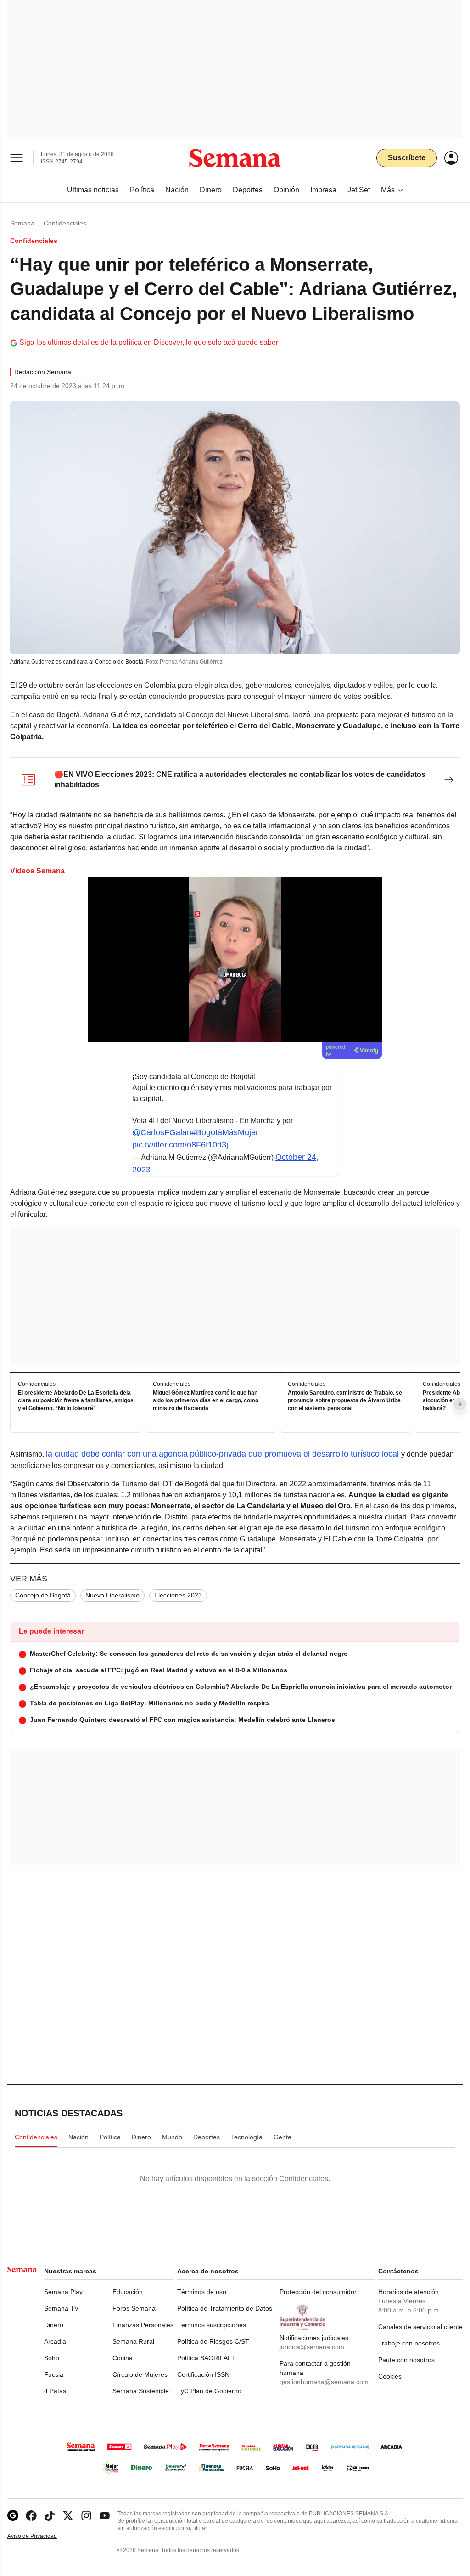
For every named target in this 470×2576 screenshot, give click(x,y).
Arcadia (55, 2341)
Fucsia (54, 2374)
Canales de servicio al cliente (420, 2327)
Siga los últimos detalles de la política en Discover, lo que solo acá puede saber (149, 342)
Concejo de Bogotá (43, 1595)
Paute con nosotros (406, 2360)
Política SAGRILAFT (207, 2358)
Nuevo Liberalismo (112, 1595)
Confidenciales (65, 223)
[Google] (13, 2516)
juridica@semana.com (312, 2347)
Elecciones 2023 (178, 1595)
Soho (52, 2358)
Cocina (123, 2358)
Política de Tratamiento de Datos (225, 2308)
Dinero (54, 2325)
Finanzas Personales (143, 2325)
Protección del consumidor (318, 2292)
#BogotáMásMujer (225, 1132)
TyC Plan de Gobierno (209, 2391)
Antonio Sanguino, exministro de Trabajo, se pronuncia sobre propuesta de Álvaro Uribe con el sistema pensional (345, 1401)
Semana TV (61, 2308)
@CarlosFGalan (162, 1132)
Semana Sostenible (141, 2391)
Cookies (390, 2376)
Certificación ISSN (203, 2374)
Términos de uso (202, 2292)
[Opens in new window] (31, 2516)
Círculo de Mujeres (140, 2374)
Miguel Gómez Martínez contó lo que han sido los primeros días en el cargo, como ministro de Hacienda (206, 1401)
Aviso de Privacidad (42, 2536)
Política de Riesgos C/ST (213, 2341)
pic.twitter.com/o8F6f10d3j (180, 1145)
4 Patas (55, 2391)
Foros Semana (134, 2308)
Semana (22, 223)
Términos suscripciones (212, 2325)
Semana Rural (133, 2341)
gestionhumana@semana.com (324, 2382)
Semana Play (63, 2292)
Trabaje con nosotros (409, 2343)
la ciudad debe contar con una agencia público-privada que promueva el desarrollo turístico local (224, 1454)
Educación (128, 2292)
